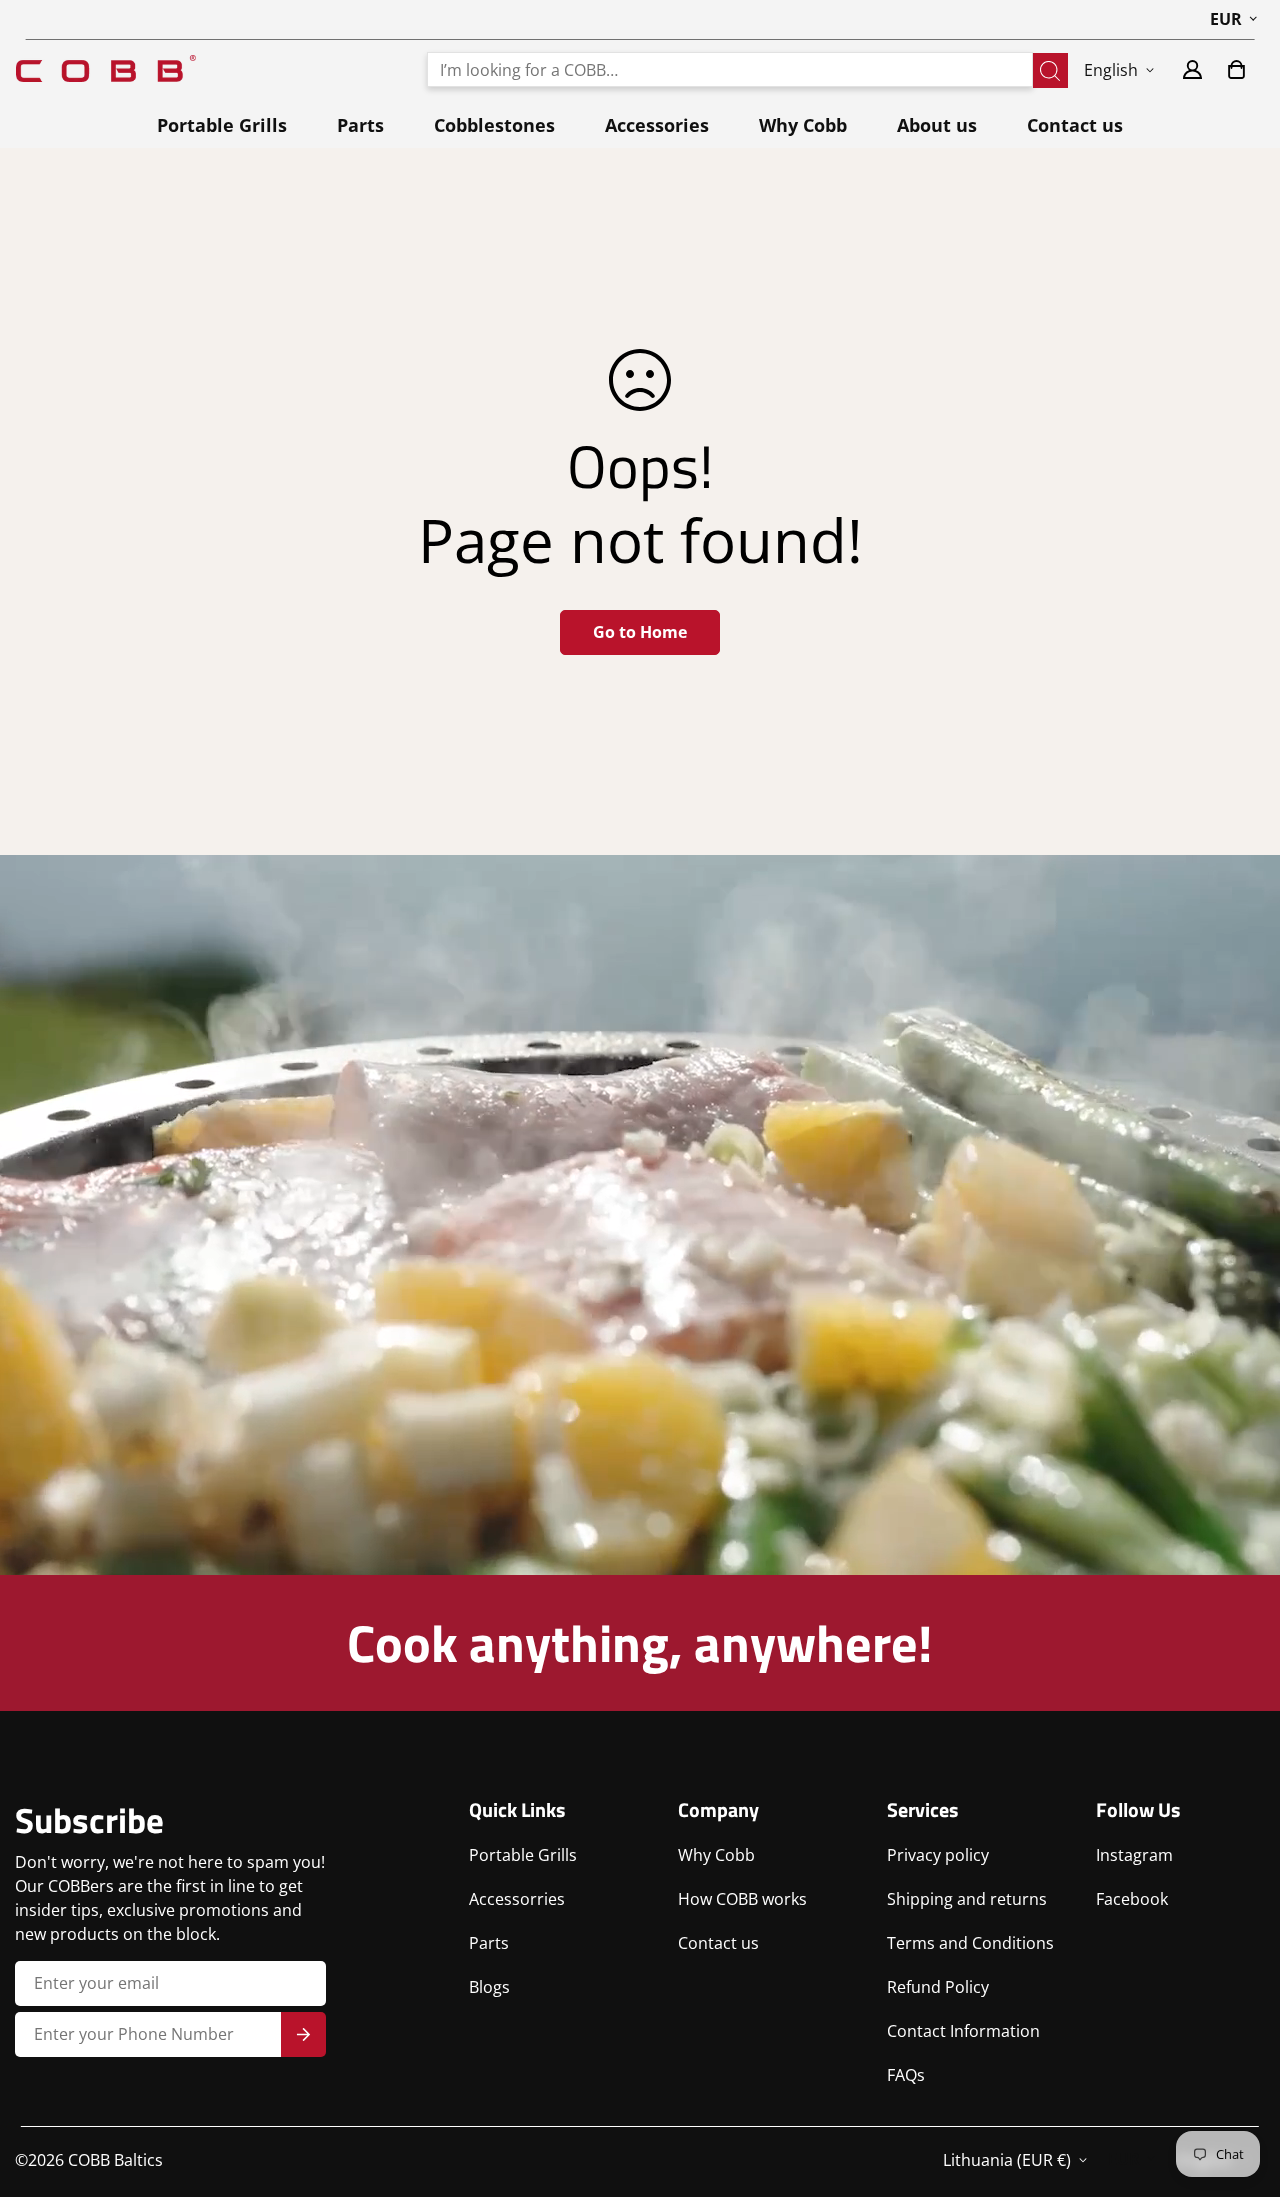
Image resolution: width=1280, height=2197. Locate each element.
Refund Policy (938, 1987)
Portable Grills (222, 125)
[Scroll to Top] (1241, 2088)
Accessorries (517, 1899)
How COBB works (742, 1899)
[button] (1236, 69)
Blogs (489, 1987)
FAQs (906, 2075)
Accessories (657, 125)
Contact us (1075, 125)
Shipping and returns (967, 1899)
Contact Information (963, 2031)
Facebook (1132, 1899)
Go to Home (640, 632)
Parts (360, 125)
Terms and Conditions (970, 1943)
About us (937, 125)
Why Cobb (803, 125)
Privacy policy (938, 1855)
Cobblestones (494, 125)
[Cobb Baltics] (106, 69)
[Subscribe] (303, 2034)
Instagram (1134, 1855)
